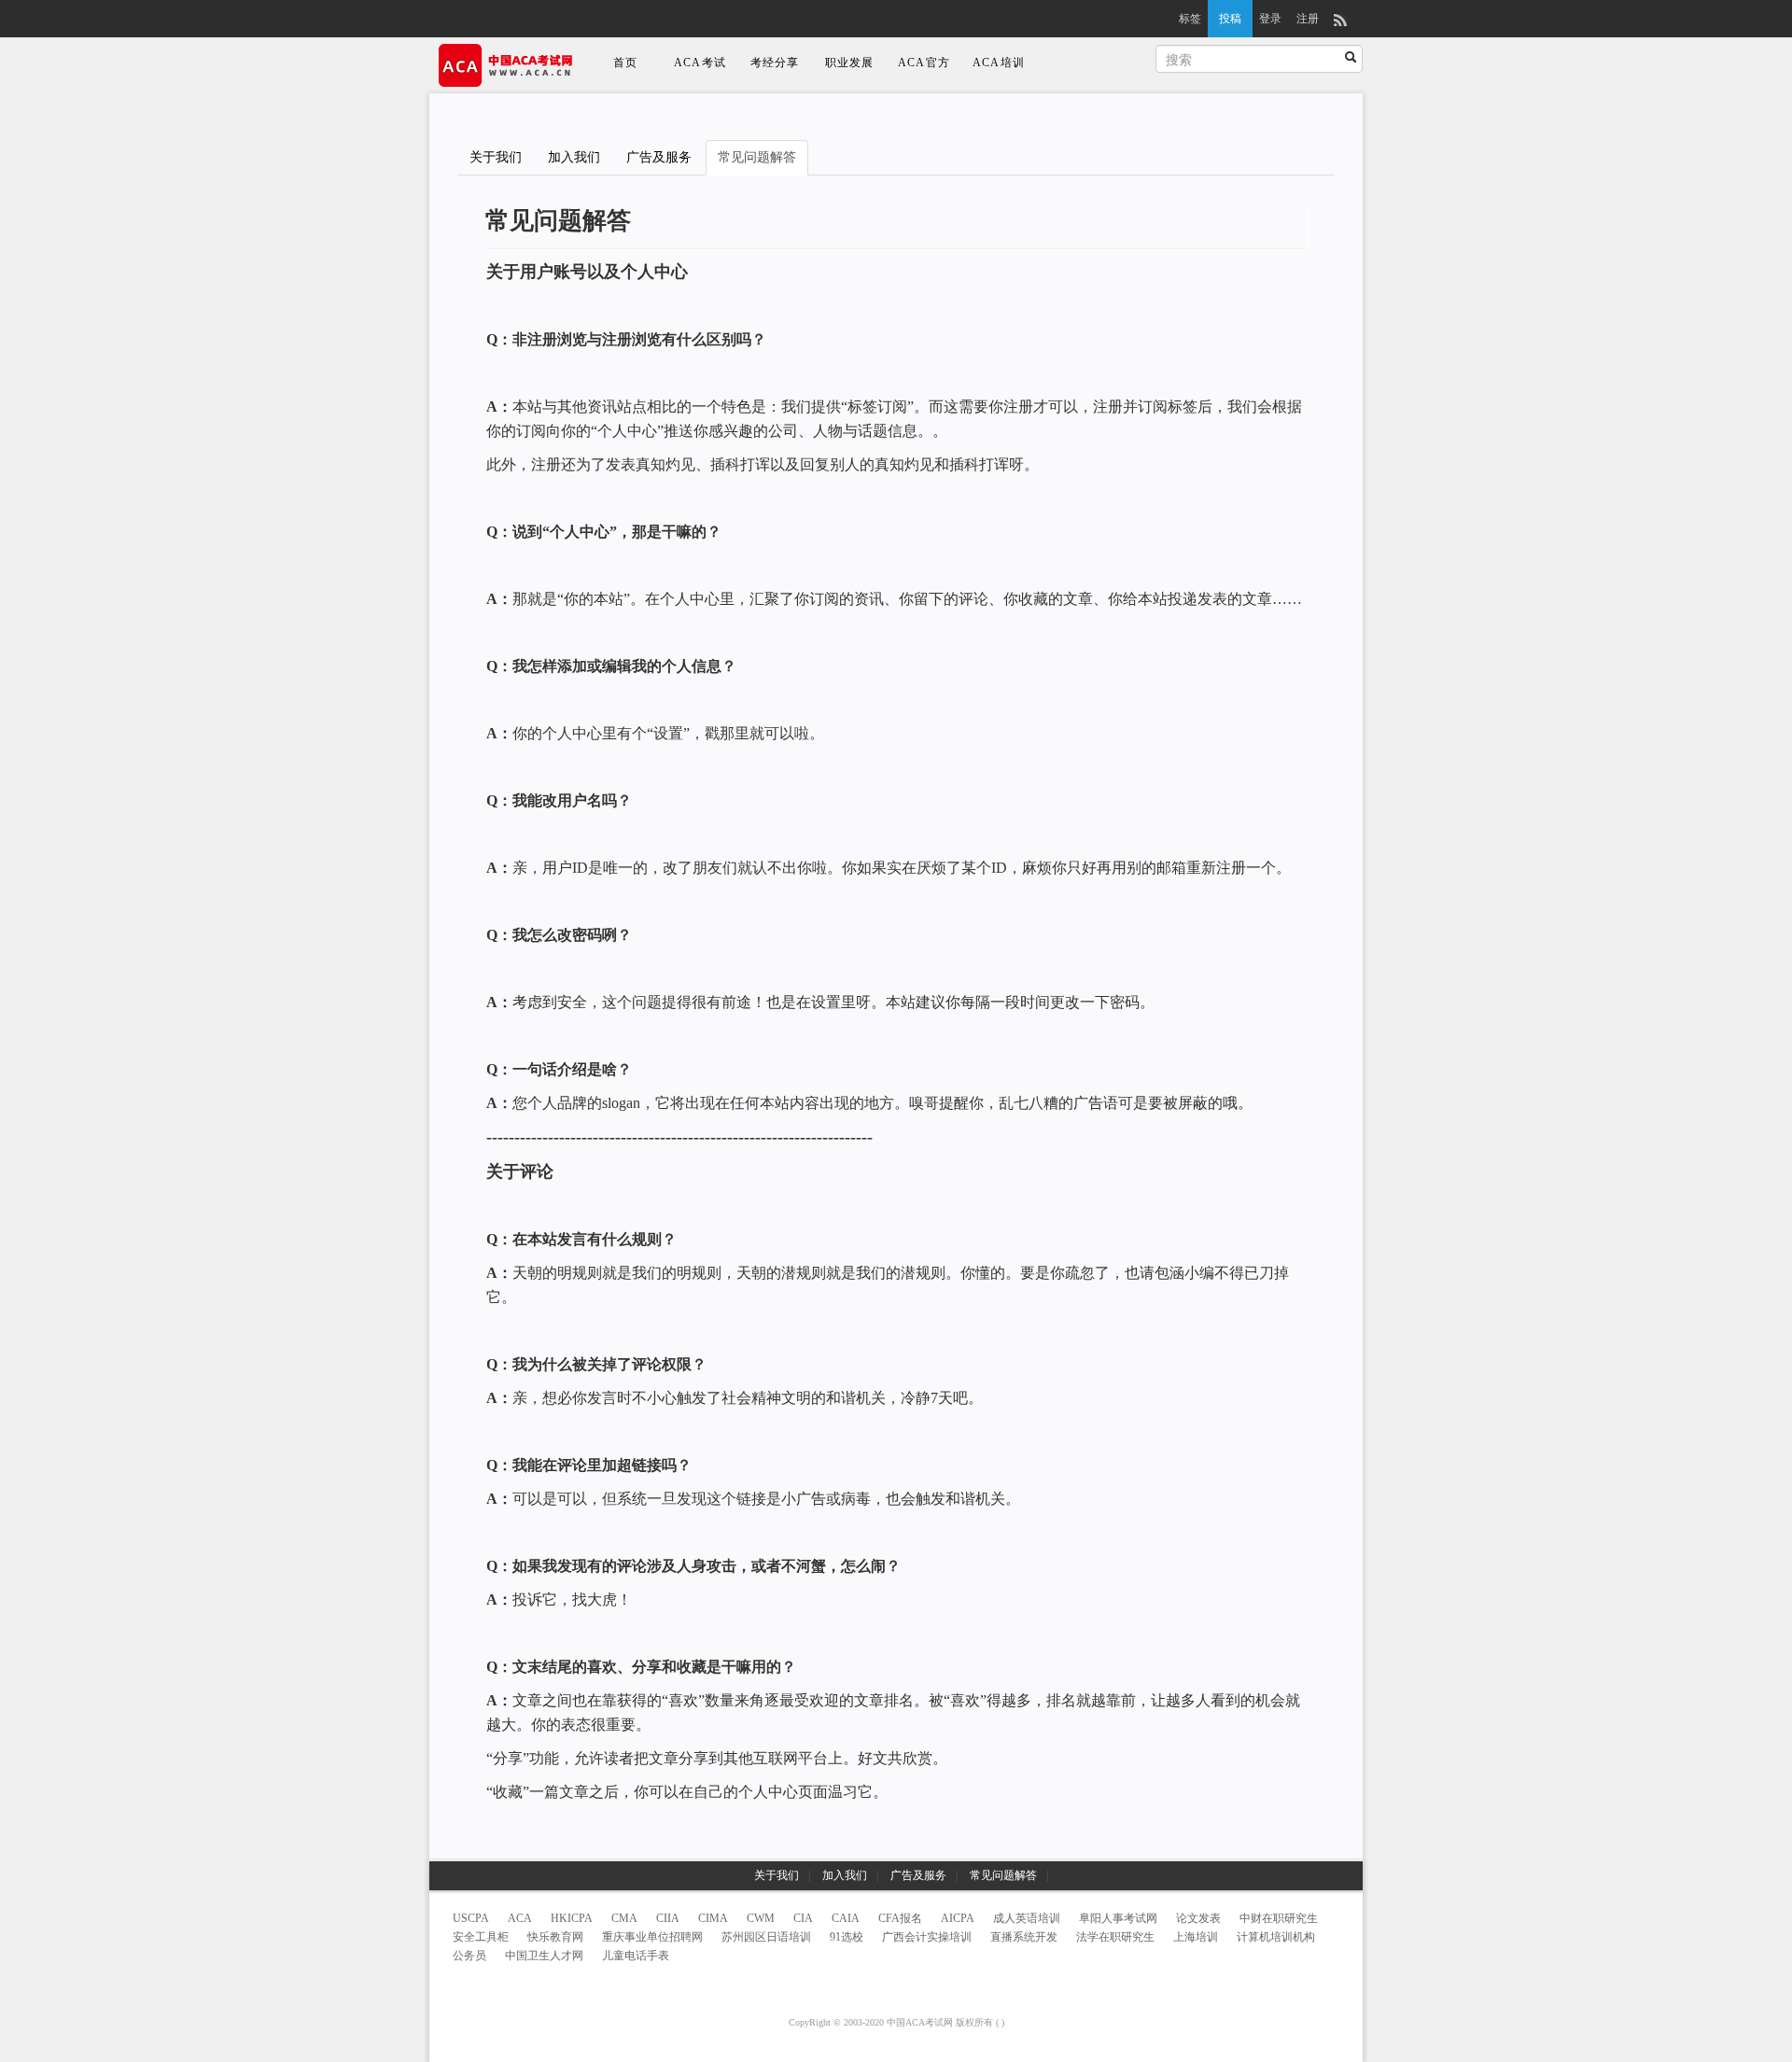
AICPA (958, 1918)
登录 (1270, 19)
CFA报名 (900, 1918)
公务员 (469, 1956)
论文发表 (1198, 1918)
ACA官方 (924, 63)
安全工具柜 (481, 1937)
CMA (624, 1918)
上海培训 (1196, 1937)
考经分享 (775, 63)
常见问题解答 (757, 157)
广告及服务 (659, 157)
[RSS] (1340, 19)
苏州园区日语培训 (766, 1937)
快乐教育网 (555, 1937)
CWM (761, 1918)
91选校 (847, 1937)
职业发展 (850, 63)
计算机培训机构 (1276, 1937)
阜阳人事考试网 (1118, 1918)
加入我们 (574, 157)
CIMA (713, 1918)
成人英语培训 (1027, 1918)
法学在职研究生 (1115, 1937)
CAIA (846, 1918)
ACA (520, 1918)
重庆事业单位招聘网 (652, 1937)
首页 (625, 63)
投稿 (1230, 19)
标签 (1190, 19)
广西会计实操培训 (927, 1937)
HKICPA (572, 1918)
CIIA (668, 1918)
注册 (1308, 19)
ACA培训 (999, 63)
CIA (803, 1918)
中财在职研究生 (1279, 1918)
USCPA (471, 1918)
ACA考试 (700, 63)
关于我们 (496, 157)
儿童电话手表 (636, 1956)
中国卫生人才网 (544, 1956)
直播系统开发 (1024, 1937)
